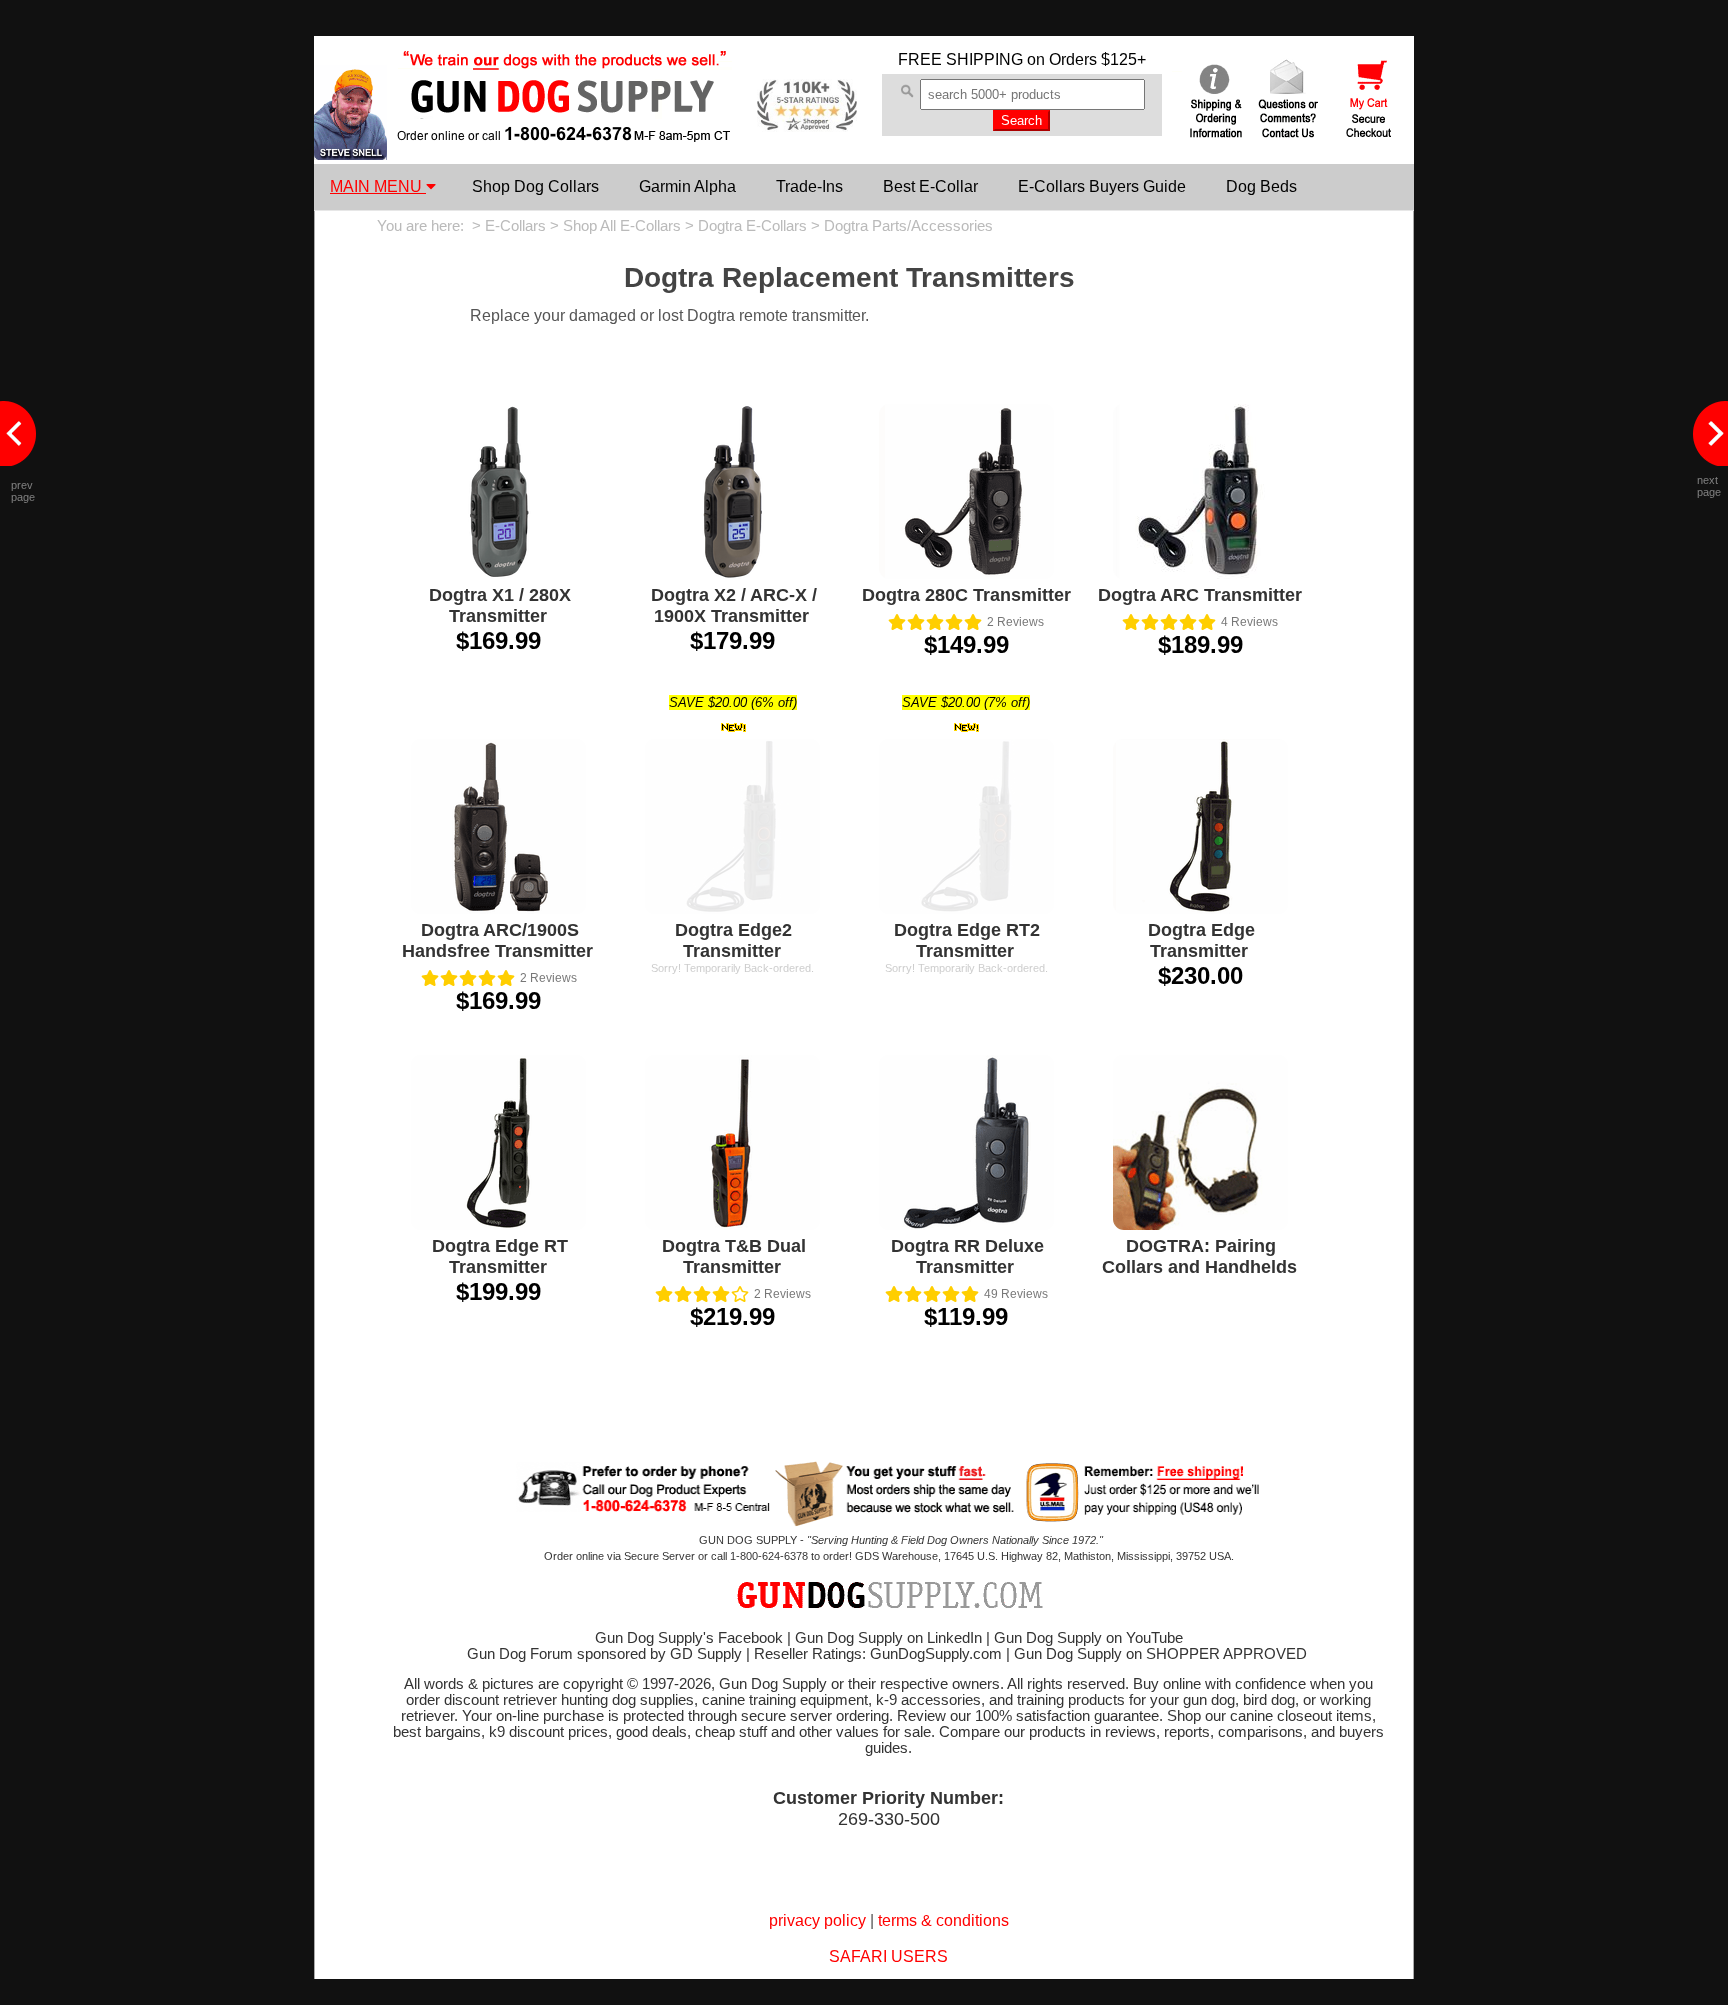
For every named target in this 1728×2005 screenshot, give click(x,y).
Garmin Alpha (687, 186)
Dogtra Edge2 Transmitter (733, 940)
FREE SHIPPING (960, 59)
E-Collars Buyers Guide (1102, 186)
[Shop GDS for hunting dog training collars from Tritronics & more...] (565, 128)
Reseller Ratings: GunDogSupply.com (878, 1654)
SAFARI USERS (888, 1956)
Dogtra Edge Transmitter (1201, 940)
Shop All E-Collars (622, 226)
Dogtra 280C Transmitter (966, 595)
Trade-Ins (809, 186)
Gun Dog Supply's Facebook (689, 1638)
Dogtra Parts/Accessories (908, 226)
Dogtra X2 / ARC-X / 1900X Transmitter (734, 605)
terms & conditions (943, 1920)
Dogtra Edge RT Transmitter (500, 1256)
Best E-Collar (930, 186)
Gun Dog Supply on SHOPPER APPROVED (1160, 1654)
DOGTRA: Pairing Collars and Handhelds (1199, 1256)
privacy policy (817, 1920)
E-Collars (515, 226)
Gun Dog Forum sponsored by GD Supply (604, 1654)
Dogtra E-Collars (752, 226)
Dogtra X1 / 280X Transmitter (500, 605)
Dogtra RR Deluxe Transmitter (967, 1256)
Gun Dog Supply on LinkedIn (888, 1638)
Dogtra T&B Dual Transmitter (734, 1256)
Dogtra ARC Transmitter (1200, 595)
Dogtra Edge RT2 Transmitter (967, 940)
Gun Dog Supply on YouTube (1088, 1638)
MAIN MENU (378, 186)
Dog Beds (1261, 186)
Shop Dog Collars (535, 186)
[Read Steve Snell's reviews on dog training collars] (350, 154)
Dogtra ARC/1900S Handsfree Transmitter (497, 940)
